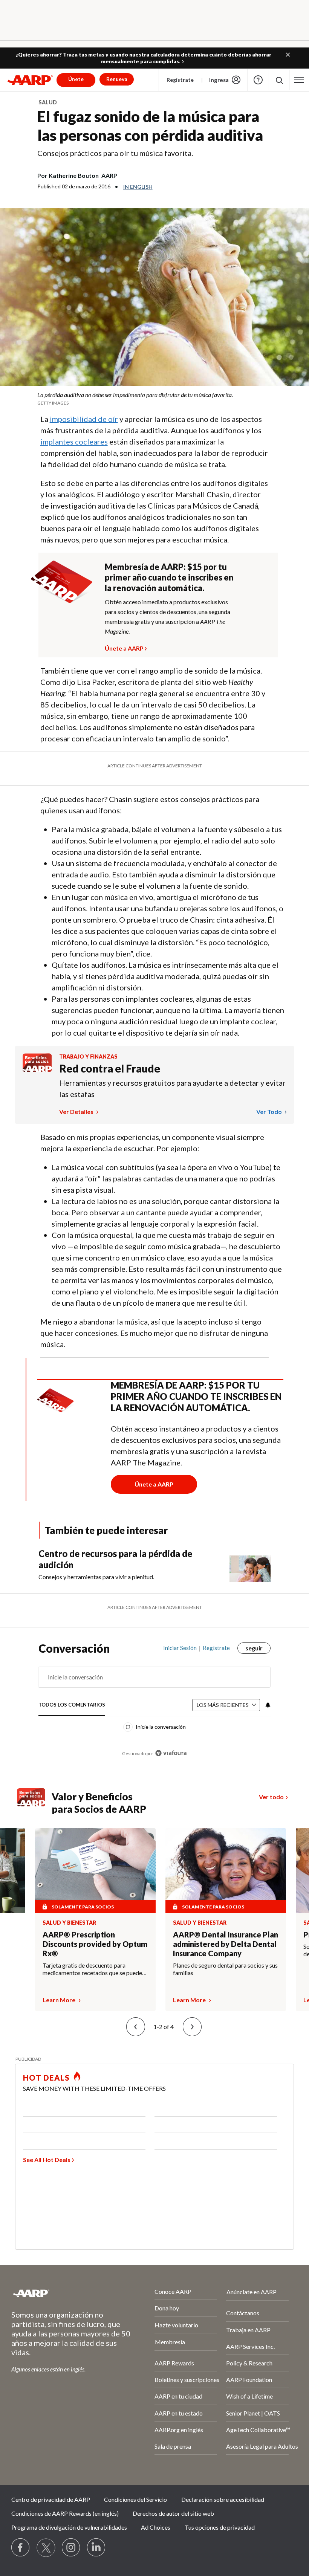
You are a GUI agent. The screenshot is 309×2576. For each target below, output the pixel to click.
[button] (288, 55)
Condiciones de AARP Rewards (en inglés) (65, 2513)
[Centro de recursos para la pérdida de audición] (250, 1565)
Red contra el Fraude (110, 1068)
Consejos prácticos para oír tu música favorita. (115, 153)
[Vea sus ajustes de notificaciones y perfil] (267, 1705)
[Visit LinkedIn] (96, 2548)
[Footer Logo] (63, 2293)
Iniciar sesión (180, 1648)
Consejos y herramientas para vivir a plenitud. (96, 1577)
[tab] (72, 1705)
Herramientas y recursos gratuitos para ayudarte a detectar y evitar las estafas (172, 1088)
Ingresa (219, 80)
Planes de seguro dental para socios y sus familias (225, 1969)
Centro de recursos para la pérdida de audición (115, 1559)
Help (258, 80)
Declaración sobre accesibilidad (223, 2499)
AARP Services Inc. (250, 2346)
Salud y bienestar (69, 1923)
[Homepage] (30, 80)
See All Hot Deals (47, 2160)
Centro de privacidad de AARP (51, 2499)
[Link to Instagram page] (71, 2548)
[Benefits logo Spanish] (37, 1070)
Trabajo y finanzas (88, 1057)
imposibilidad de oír (84, 419)
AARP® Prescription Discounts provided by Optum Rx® (95, 1944)
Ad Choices (156, 2527)
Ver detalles (77, 1112)
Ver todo (270, 1112)
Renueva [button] (117, 79)
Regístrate (180, 80)
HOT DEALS (46, 2078)
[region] (155, 1706)
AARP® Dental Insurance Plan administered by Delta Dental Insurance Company (226, 1944)
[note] (154, 398)
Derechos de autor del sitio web (173, 2513)
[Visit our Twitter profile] (46, 2548)
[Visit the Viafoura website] (171, 1753)
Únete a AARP (124, 647)
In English (138, 187)
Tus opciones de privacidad (220, 2527)
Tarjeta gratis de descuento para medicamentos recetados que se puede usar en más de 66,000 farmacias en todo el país (95, 1969)
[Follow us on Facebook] (21, 2548)
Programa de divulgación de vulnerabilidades (69, 2527)
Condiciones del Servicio (135, 2499)
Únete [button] (76, 79)
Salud (48, 102)
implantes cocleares (74, 442)
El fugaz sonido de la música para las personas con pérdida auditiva (150, 126)
